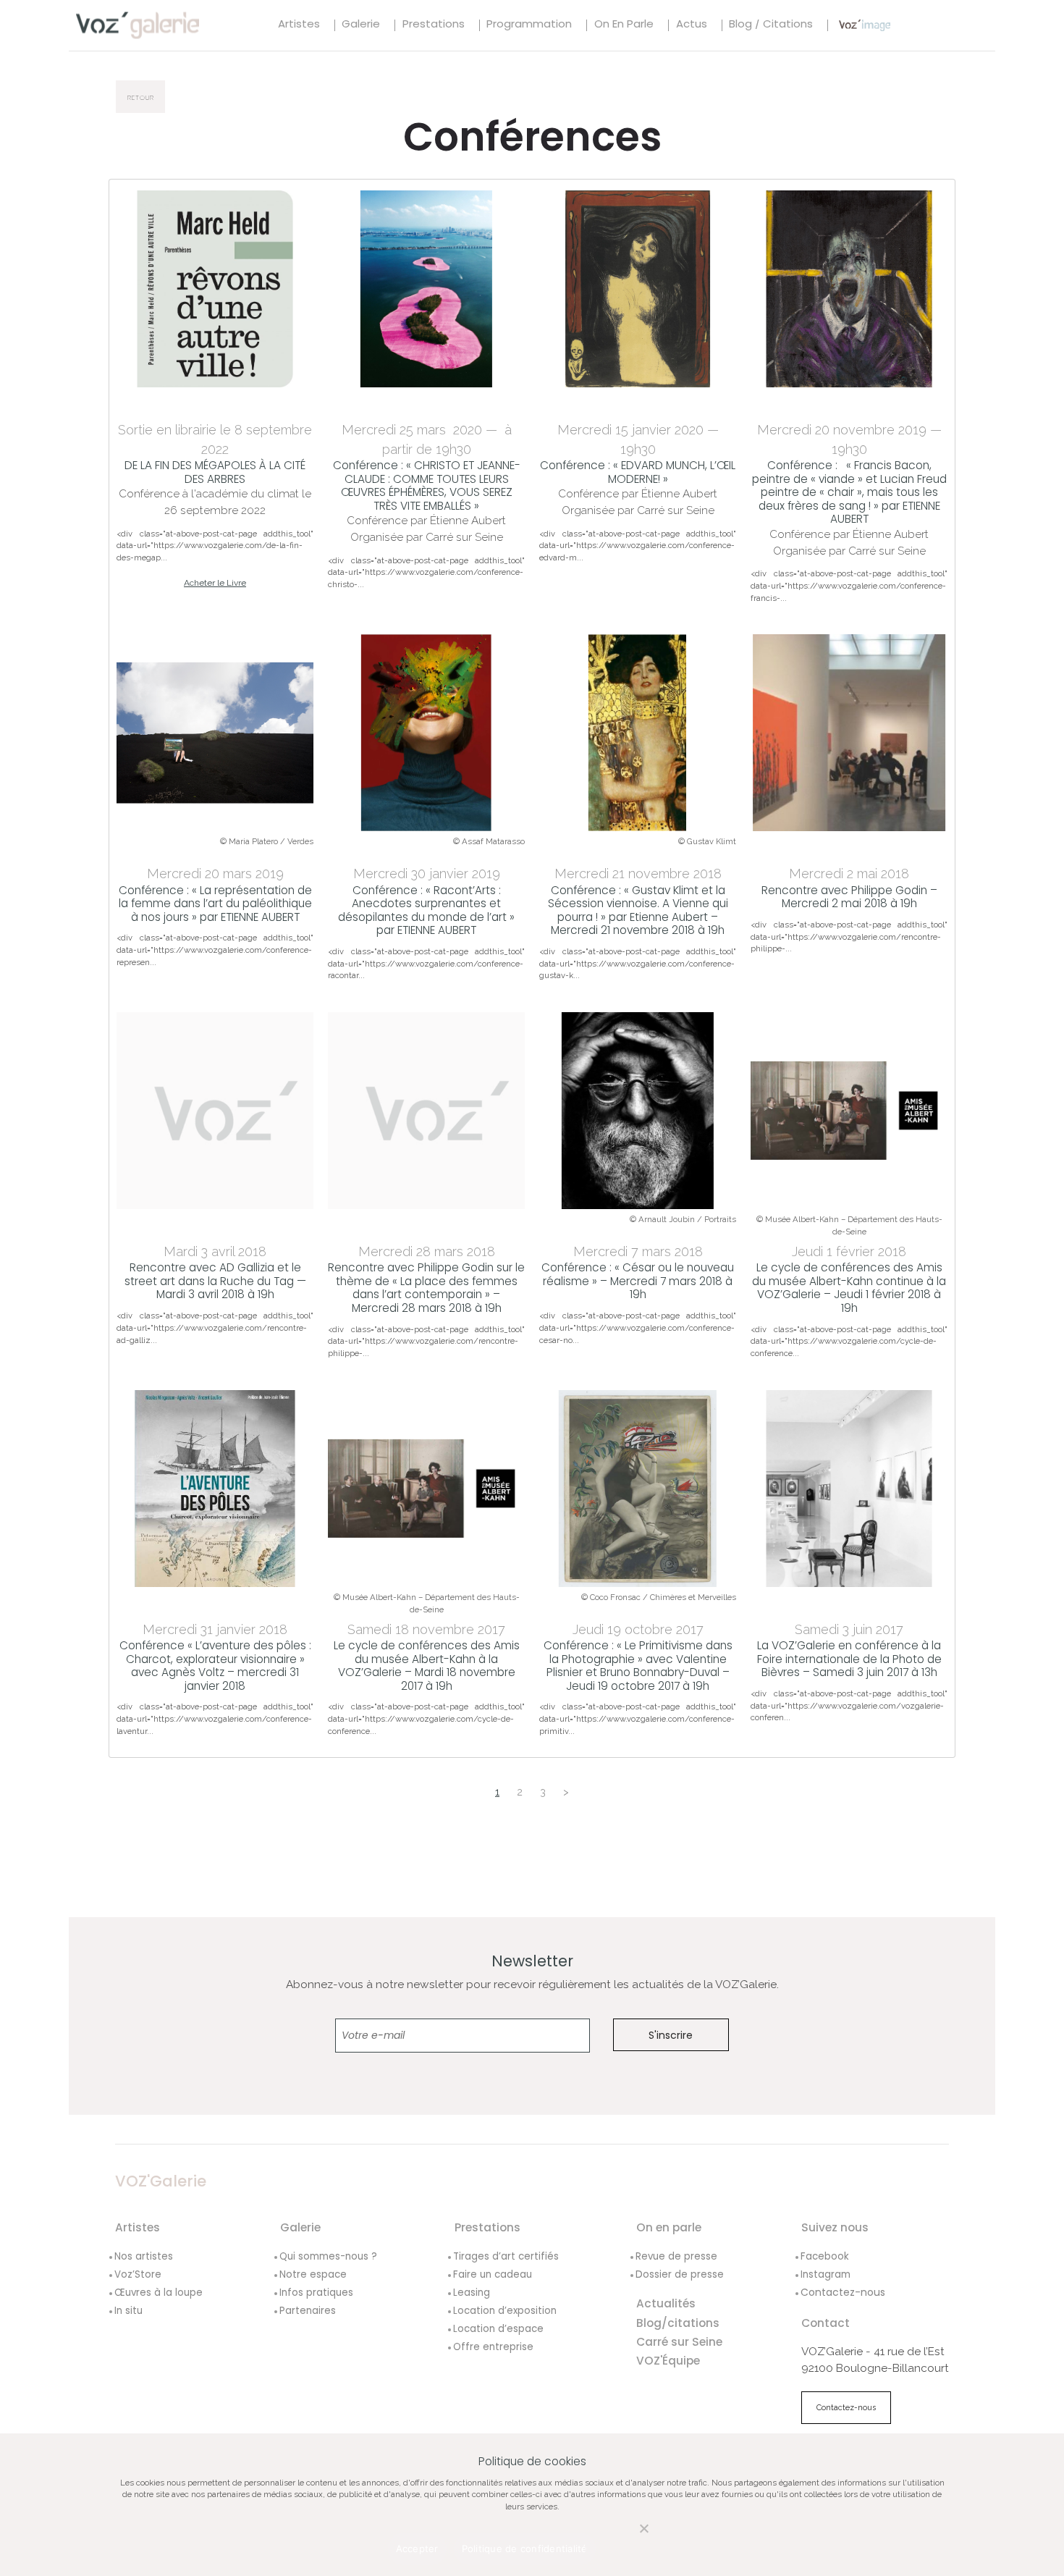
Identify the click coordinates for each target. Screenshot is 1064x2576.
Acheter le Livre (215, 583)
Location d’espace (498, 2329)
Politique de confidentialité (525, 2548)
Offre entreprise (493, 2347)
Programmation (529, 25)
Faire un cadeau (493, 2274)
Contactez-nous (843, 2292)
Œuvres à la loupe (159, 2293)
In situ (128, 2311)
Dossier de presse (680, 2274)
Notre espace (313, 2274)
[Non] (629, 2537)
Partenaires (308, 2311)
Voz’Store (138, 2274)
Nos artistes (144, 2256)
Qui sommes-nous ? (328, 2256)
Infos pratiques (316, 2293)
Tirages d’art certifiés (506, 2256)
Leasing (472, 2293)
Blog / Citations (771, 25)
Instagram (826, 2274)
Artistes (299, 25)
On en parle (624, 25)
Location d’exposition (505, 2311)
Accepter (417, 2548)
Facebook (825, 2256)
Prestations (434, 25)
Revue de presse (676, 2256)
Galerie (361, 25)
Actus (692, 25)
